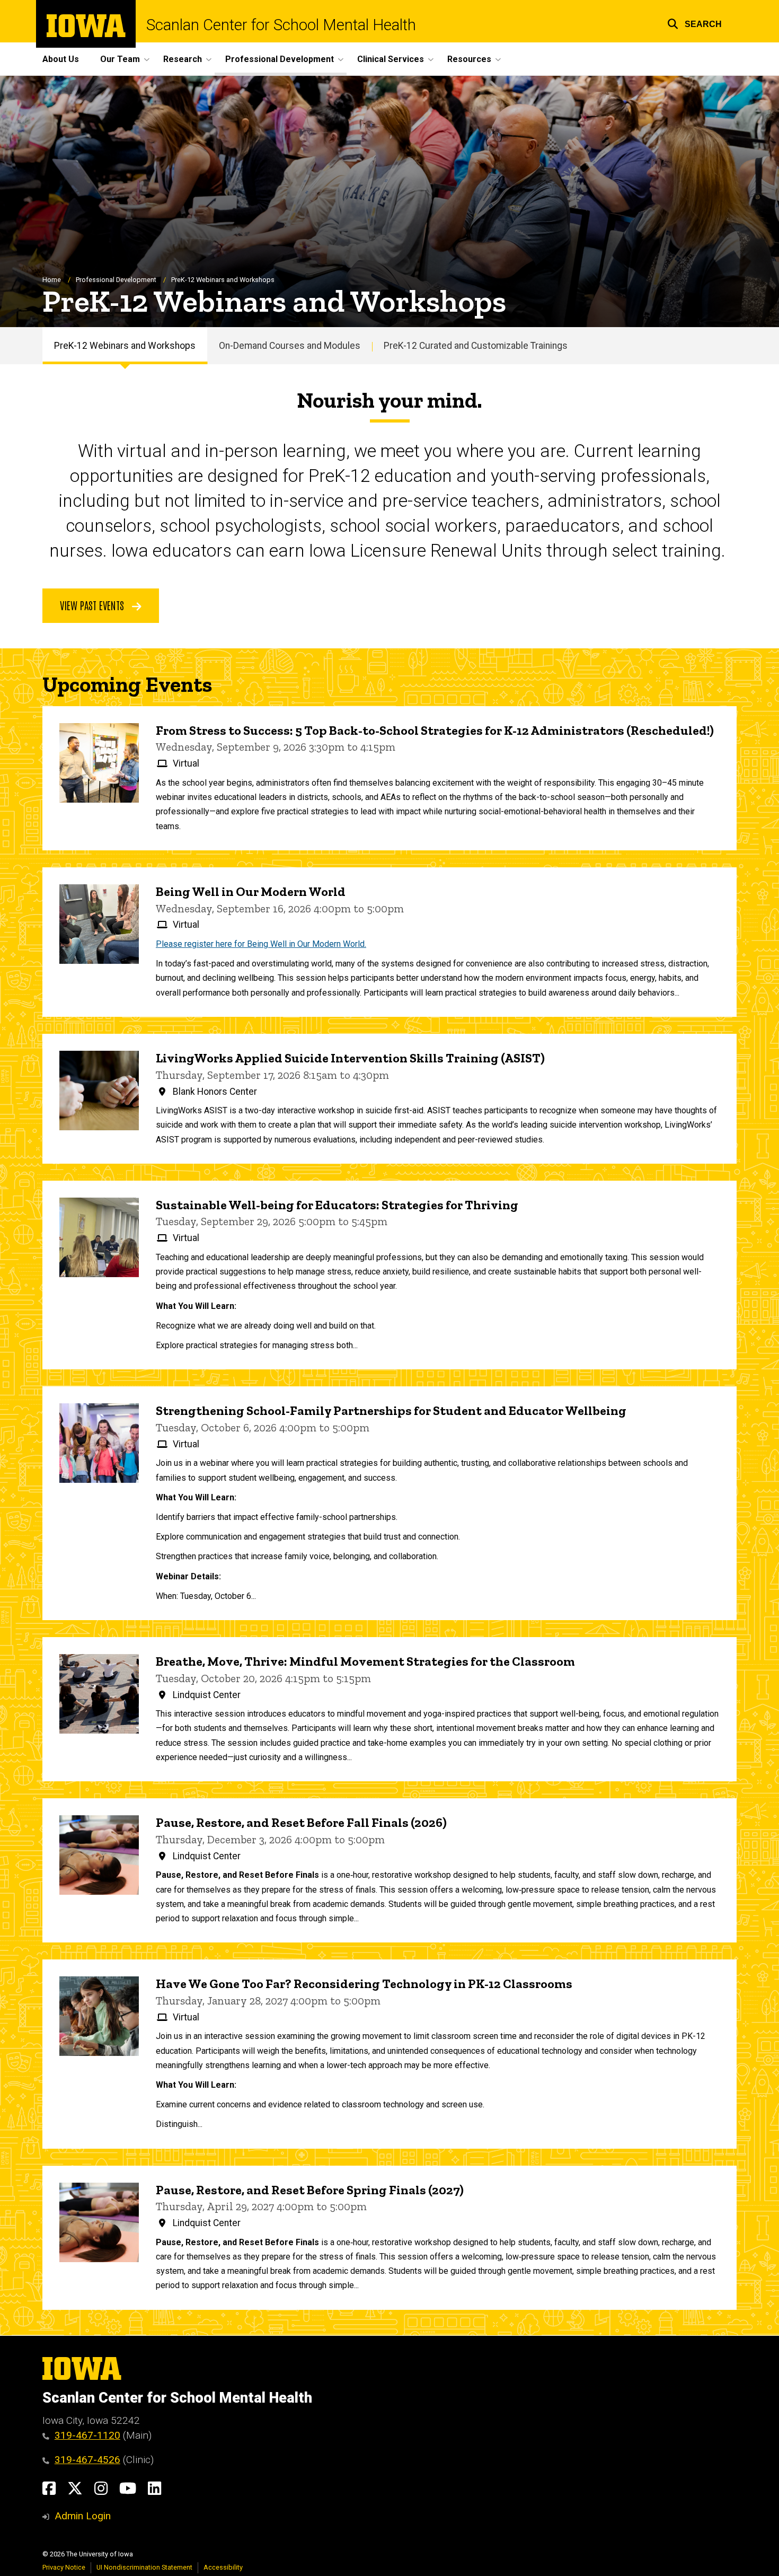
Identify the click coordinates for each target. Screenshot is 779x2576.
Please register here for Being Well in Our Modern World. (261, 944)
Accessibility (223, 2567)
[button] (694, 23)
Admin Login (83, 2516)
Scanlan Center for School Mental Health (281, 25)
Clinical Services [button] (391, 59)
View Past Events (93, 605)
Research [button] (183, 59)
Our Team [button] (120, 59)
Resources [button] (469, 59)
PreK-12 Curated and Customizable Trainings (476, 346)
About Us (61, 59)
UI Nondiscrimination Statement (144, 2567)
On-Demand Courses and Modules (290, 346)
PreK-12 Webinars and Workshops (125, 346)
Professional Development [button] (280, 59)
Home (52, 280)
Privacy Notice (64, 2567)
